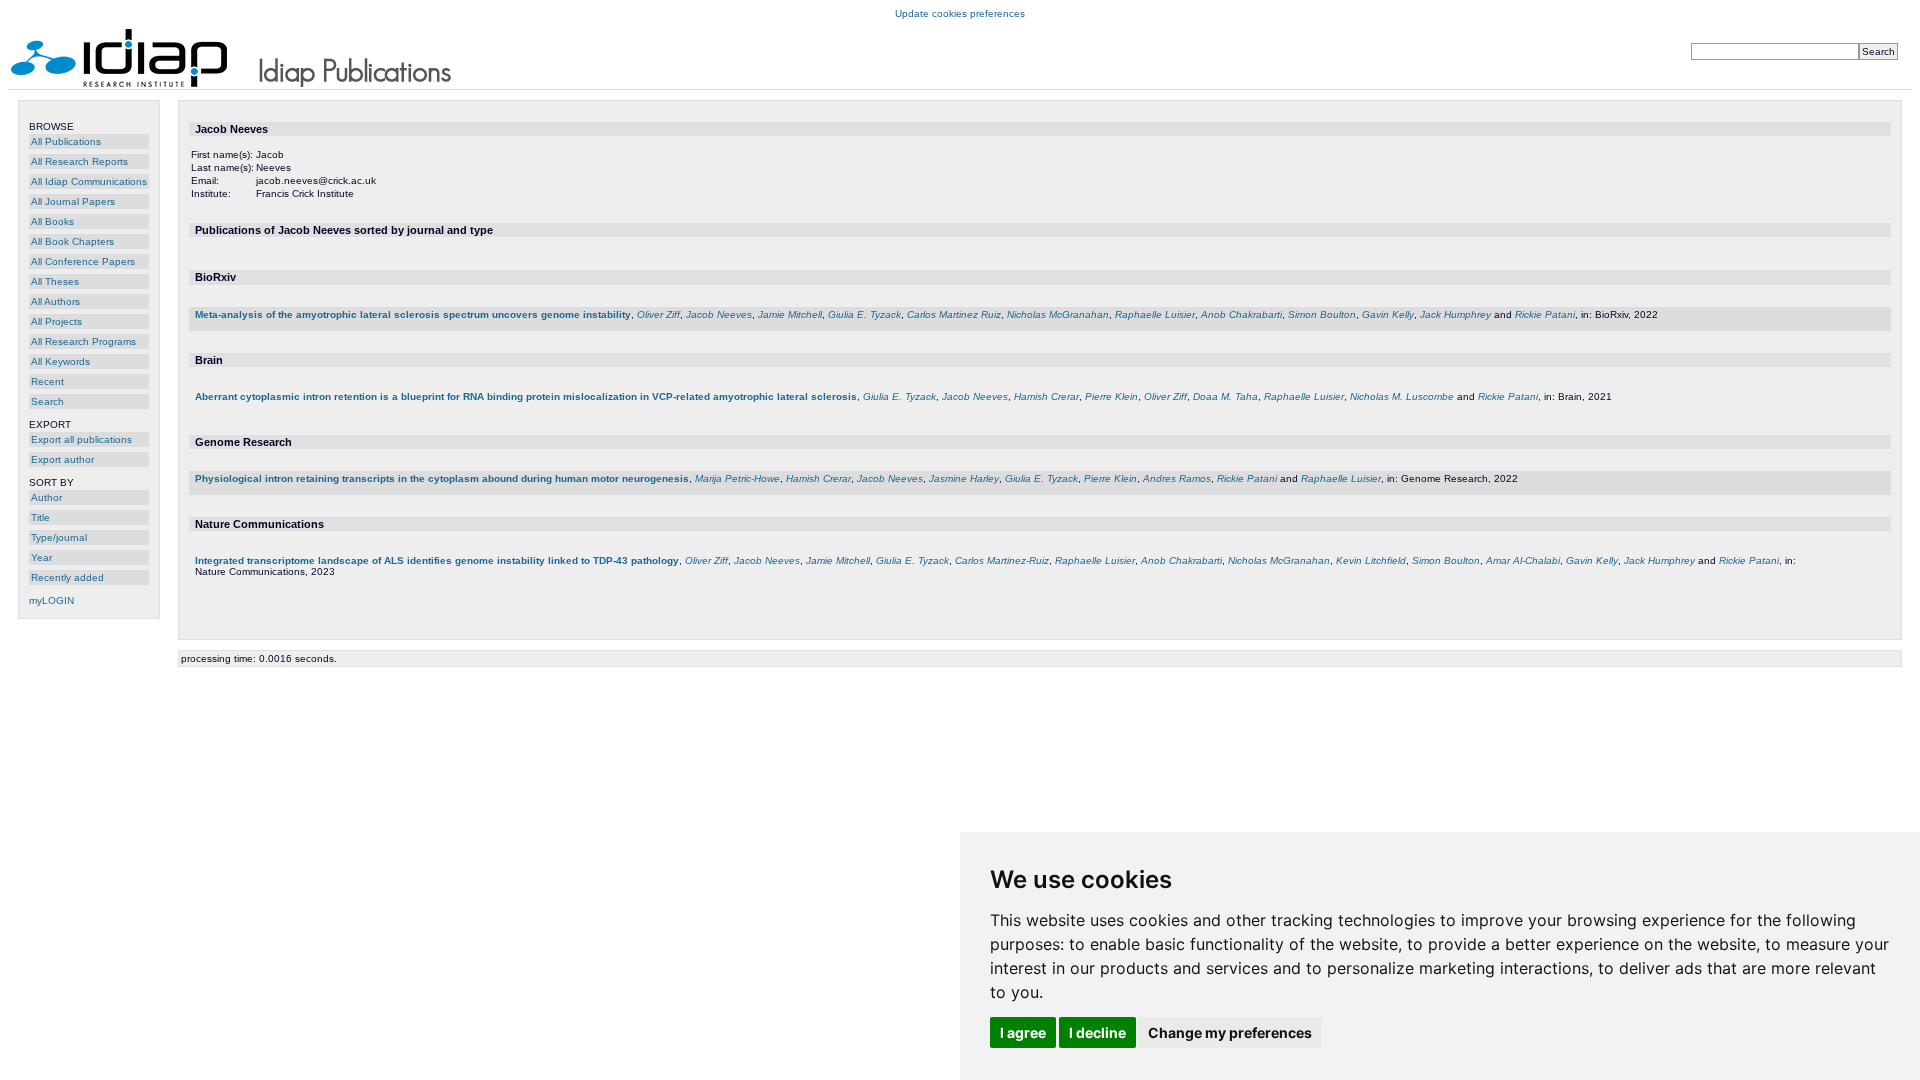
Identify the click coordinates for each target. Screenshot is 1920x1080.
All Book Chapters (72, 241)
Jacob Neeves (719, 314)
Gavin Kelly (1388, 314)
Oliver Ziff (658, 314)
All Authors (55, 301)
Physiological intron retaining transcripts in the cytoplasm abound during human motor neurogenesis (442, 478)
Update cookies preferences (960, 13)
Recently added (67, 577)
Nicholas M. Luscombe (1402, 396)
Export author (62, 459)
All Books (52, 221)
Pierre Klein (1111, 396)
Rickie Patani (1545, 314)
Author (46, 497)
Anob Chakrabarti (1241, 314)
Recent (47, 381)
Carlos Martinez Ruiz (954, 314)
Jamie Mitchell (790, 314)
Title (40, 517)
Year (41, 557)
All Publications (66, 141)
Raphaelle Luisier (1155, 314)
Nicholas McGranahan (1058, 314)
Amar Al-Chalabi (1523, 560)
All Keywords (60, 361)
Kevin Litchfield (1371, 560)
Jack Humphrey (1455, 314)
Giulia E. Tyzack (864, 314)
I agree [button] (1023, 1032)
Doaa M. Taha (1225, 396)
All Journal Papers (73, 201)
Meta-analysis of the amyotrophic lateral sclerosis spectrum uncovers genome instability (413, 314)
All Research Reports (79, 161)
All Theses (55, 281)
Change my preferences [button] (1230, 1032)
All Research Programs (83, 341)
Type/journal (59, 537)
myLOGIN (51, 600)
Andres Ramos (1177, 478)
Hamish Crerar (1046, 396)
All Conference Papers (83, 261)
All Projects (56, 321)
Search (47, 401)
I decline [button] (1097, 1032)
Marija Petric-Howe (737, 478)
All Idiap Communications (89, 181)
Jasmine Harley (964, 478)
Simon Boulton (1322, 314)
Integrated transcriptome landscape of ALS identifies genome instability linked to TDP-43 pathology (437, 560)
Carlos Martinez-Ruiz (1002, 560)
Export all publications (81, 439)
